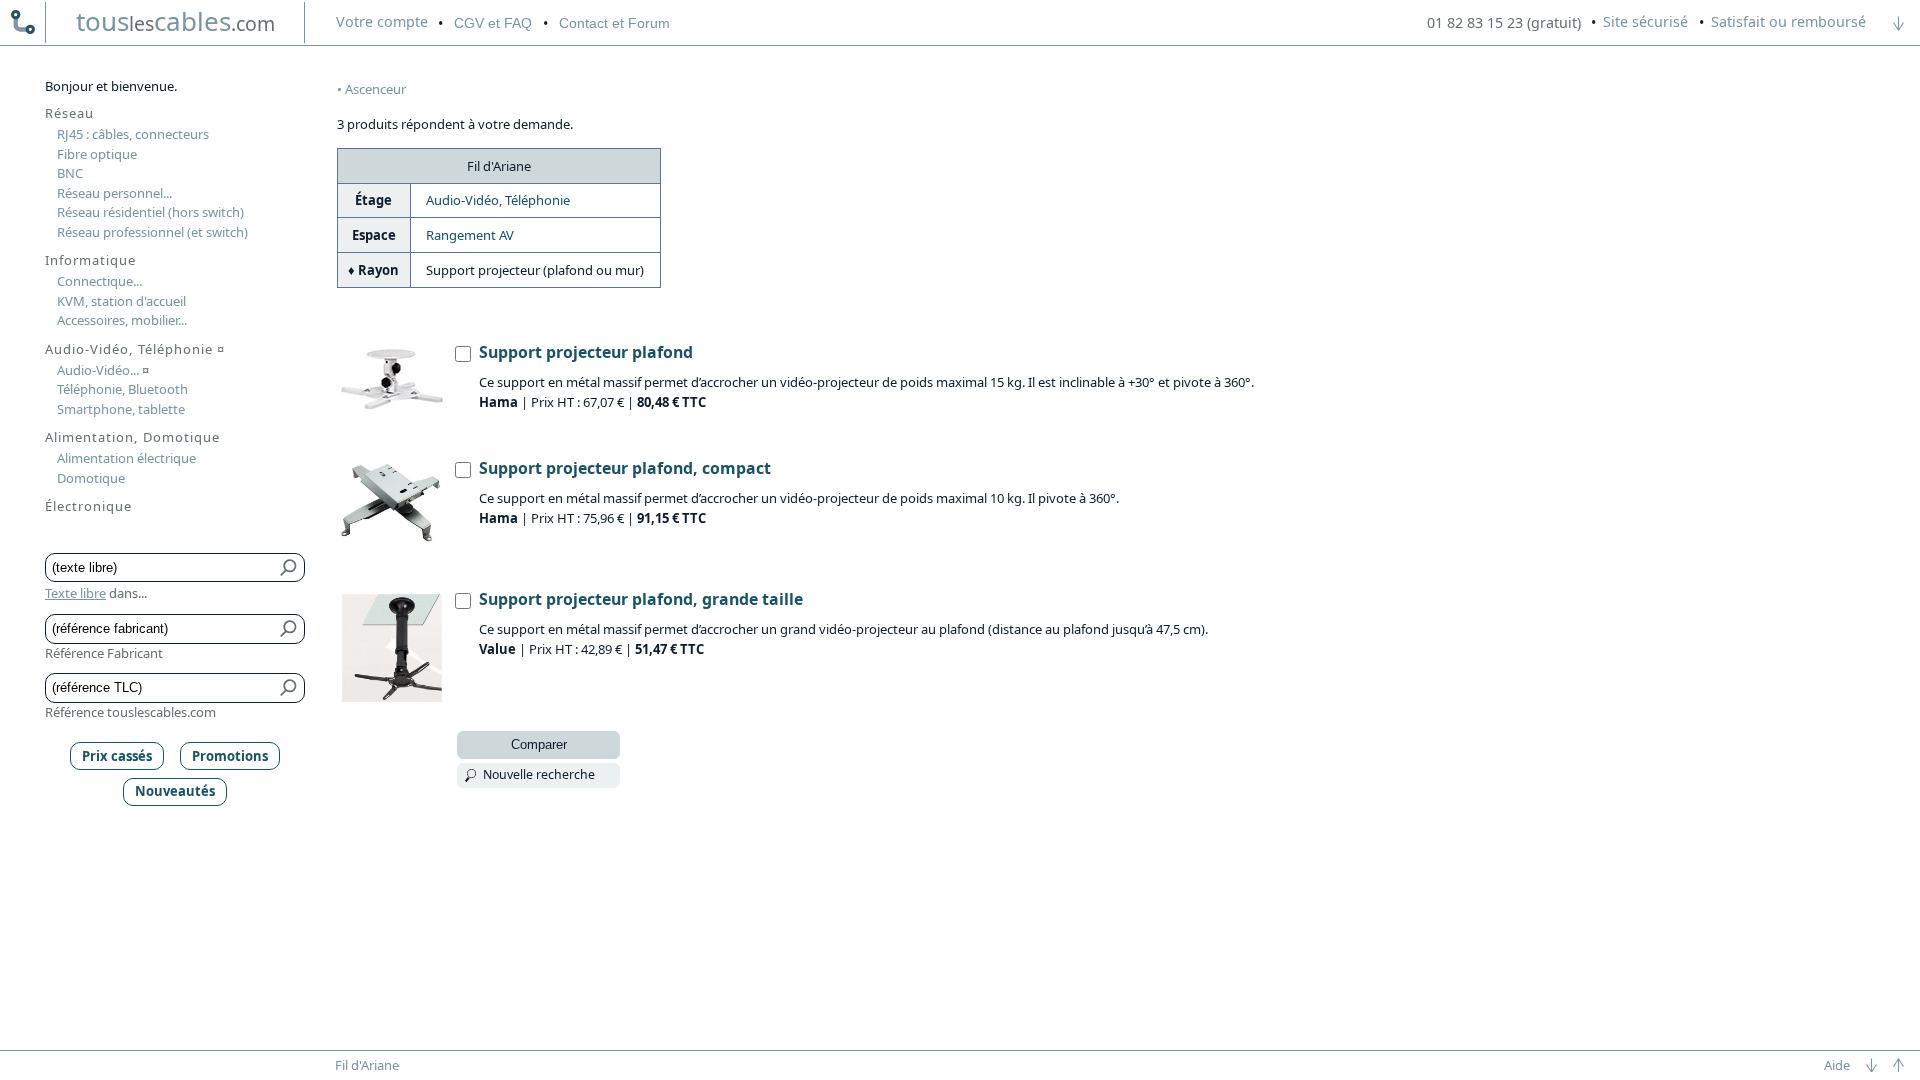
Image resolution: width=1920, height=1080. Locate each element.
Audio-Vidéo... (103, 370)
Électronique (88, 506)
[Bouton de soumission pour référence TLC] (289, 688)
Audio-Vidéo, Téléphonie (498, 200)
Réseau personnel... (114, 193)
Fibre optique (97, 154)
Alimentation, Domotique (132, 437)
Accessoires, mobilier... (122, 320)
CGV (493, 23)
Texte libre (75, 593)
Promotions (230, 756)
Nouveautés (175, 791)
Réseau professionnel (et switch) (152, 232)
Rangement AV (470, 235)
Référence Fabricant (104, 653)
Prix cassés (117, 756)
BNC (70, 173)
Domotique (91, 478)
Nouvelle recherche (539, 774)
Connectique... (99, 281)
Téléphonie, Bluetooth (122, 389)
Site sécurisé (1645, 21)
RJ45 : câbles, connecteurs (133, 134)
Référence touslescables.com (130, 712)
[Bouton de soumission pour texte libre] (289, 568)
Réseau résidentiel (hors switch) (150, 212)
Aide (1837, 1065)
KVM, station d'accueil (121, 301)
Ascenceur (375, 89)
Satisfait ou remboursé (1788, 21)
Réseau (69, 113)
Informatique (90, 260)
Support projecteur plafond (586, 352)
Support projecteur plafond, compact (625, 468)
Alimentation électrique (126, 458)
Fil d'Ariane (367, 1065)
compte (382, 21)
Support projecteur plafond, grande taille (641, 599)
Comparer (539, 744)
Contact (614, 23)
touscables (175, 21)
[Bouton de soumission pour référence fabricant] (289, 629)
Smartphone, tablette (121, 409)
